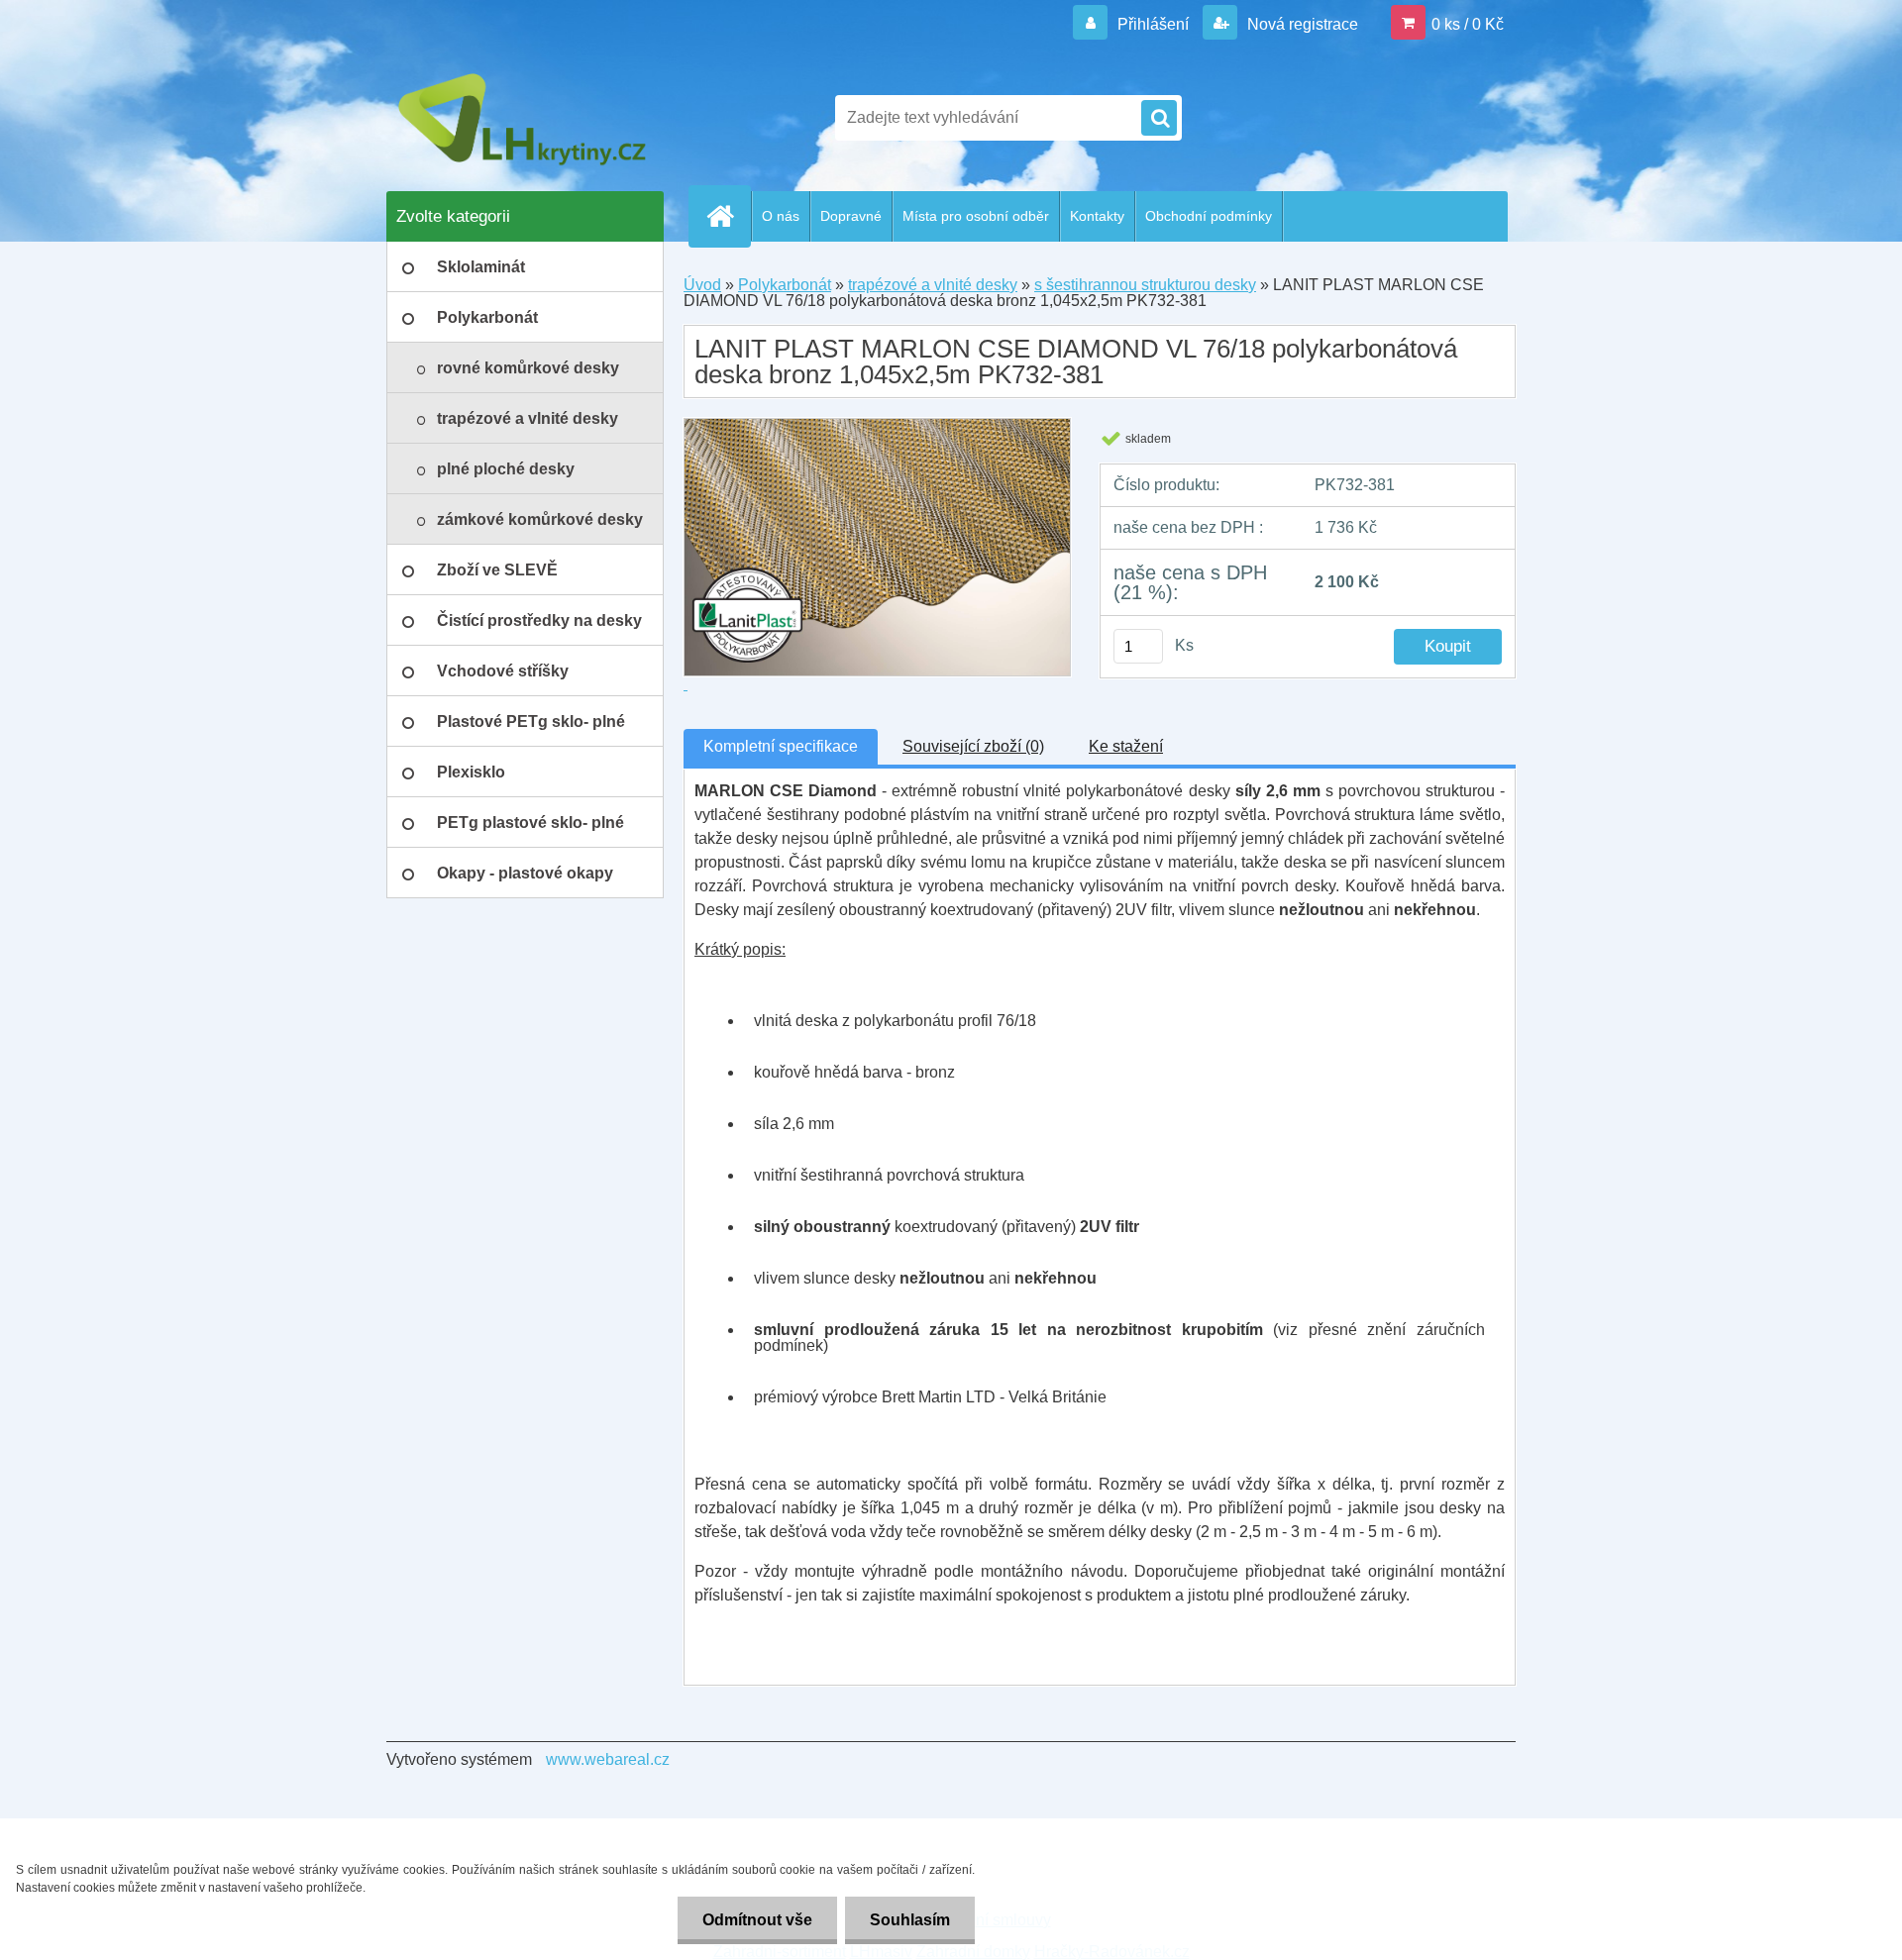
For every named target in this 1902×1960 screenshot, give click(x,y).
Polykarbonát (785, 285)
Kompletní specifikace (781, 746)
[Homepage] (728, 216)
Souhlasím (910, 1920)
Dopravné (851, 216)
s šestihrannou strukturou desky (1145, 285)
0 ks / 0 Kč (1468, 24)
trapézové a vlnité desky (933, 285)
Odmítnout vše (757, 1920)
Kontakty (1097, 216)
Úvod (702, 285)
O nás (781, 216)
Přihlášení (1153, 24)
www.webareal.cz (608, 1759)
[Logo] (523, 118)
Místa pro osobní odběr (976, 216)
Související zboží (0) (973, 746)
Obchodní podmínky (1209, 216)
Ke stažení (1126, 746)
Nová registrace (1301, 24)
